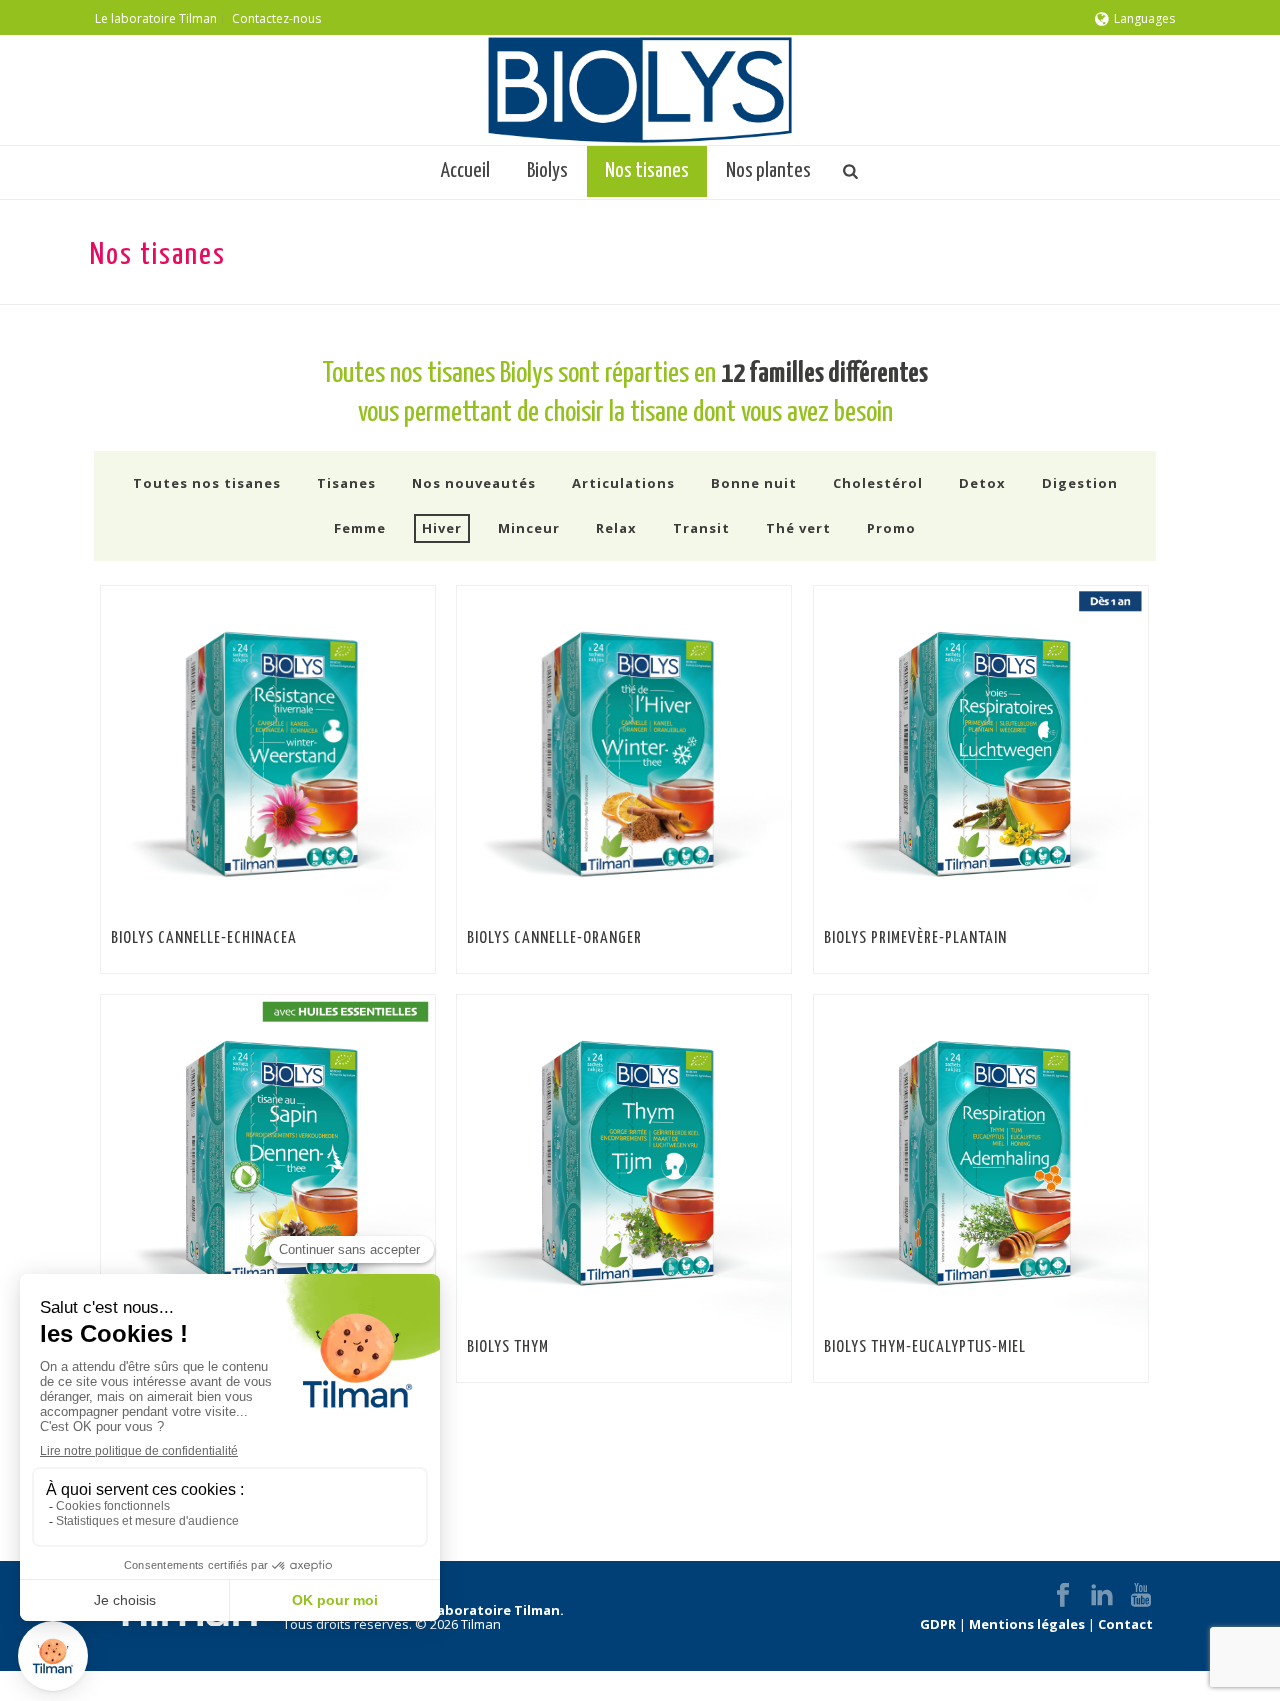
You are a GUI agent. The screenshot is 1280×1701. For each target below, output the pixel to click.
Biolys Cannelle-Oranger (554, 938)
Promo (891, 528)
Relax (616, 528)
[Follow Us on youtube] (1141, 1596)
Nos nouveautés (474, 483)
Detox (982, 483)
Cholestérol (878, 483)
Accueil (465, 171)
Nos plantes (768, 171)
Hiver (442, 528)
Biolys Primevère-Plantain (915, 938)
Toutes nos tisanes (207, 483)
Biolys (547, 171)
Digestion (1080, 483)
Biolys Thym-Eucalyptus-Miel (925, 1347)
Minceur (529, 528)
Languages (1144, 18)
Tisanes (346, 483)
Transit (701, 528)
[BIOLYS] (639, 90)
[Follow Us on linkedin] (1102, 1596)
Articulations (623, 483)
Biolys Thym (508, 1347)
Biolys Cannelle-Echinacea (204, 938)
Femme (360, 528)
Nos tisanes (647, 171)
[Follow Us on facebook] (1063, 1596)
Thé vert (798, 528)
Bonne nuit (754, 483)
